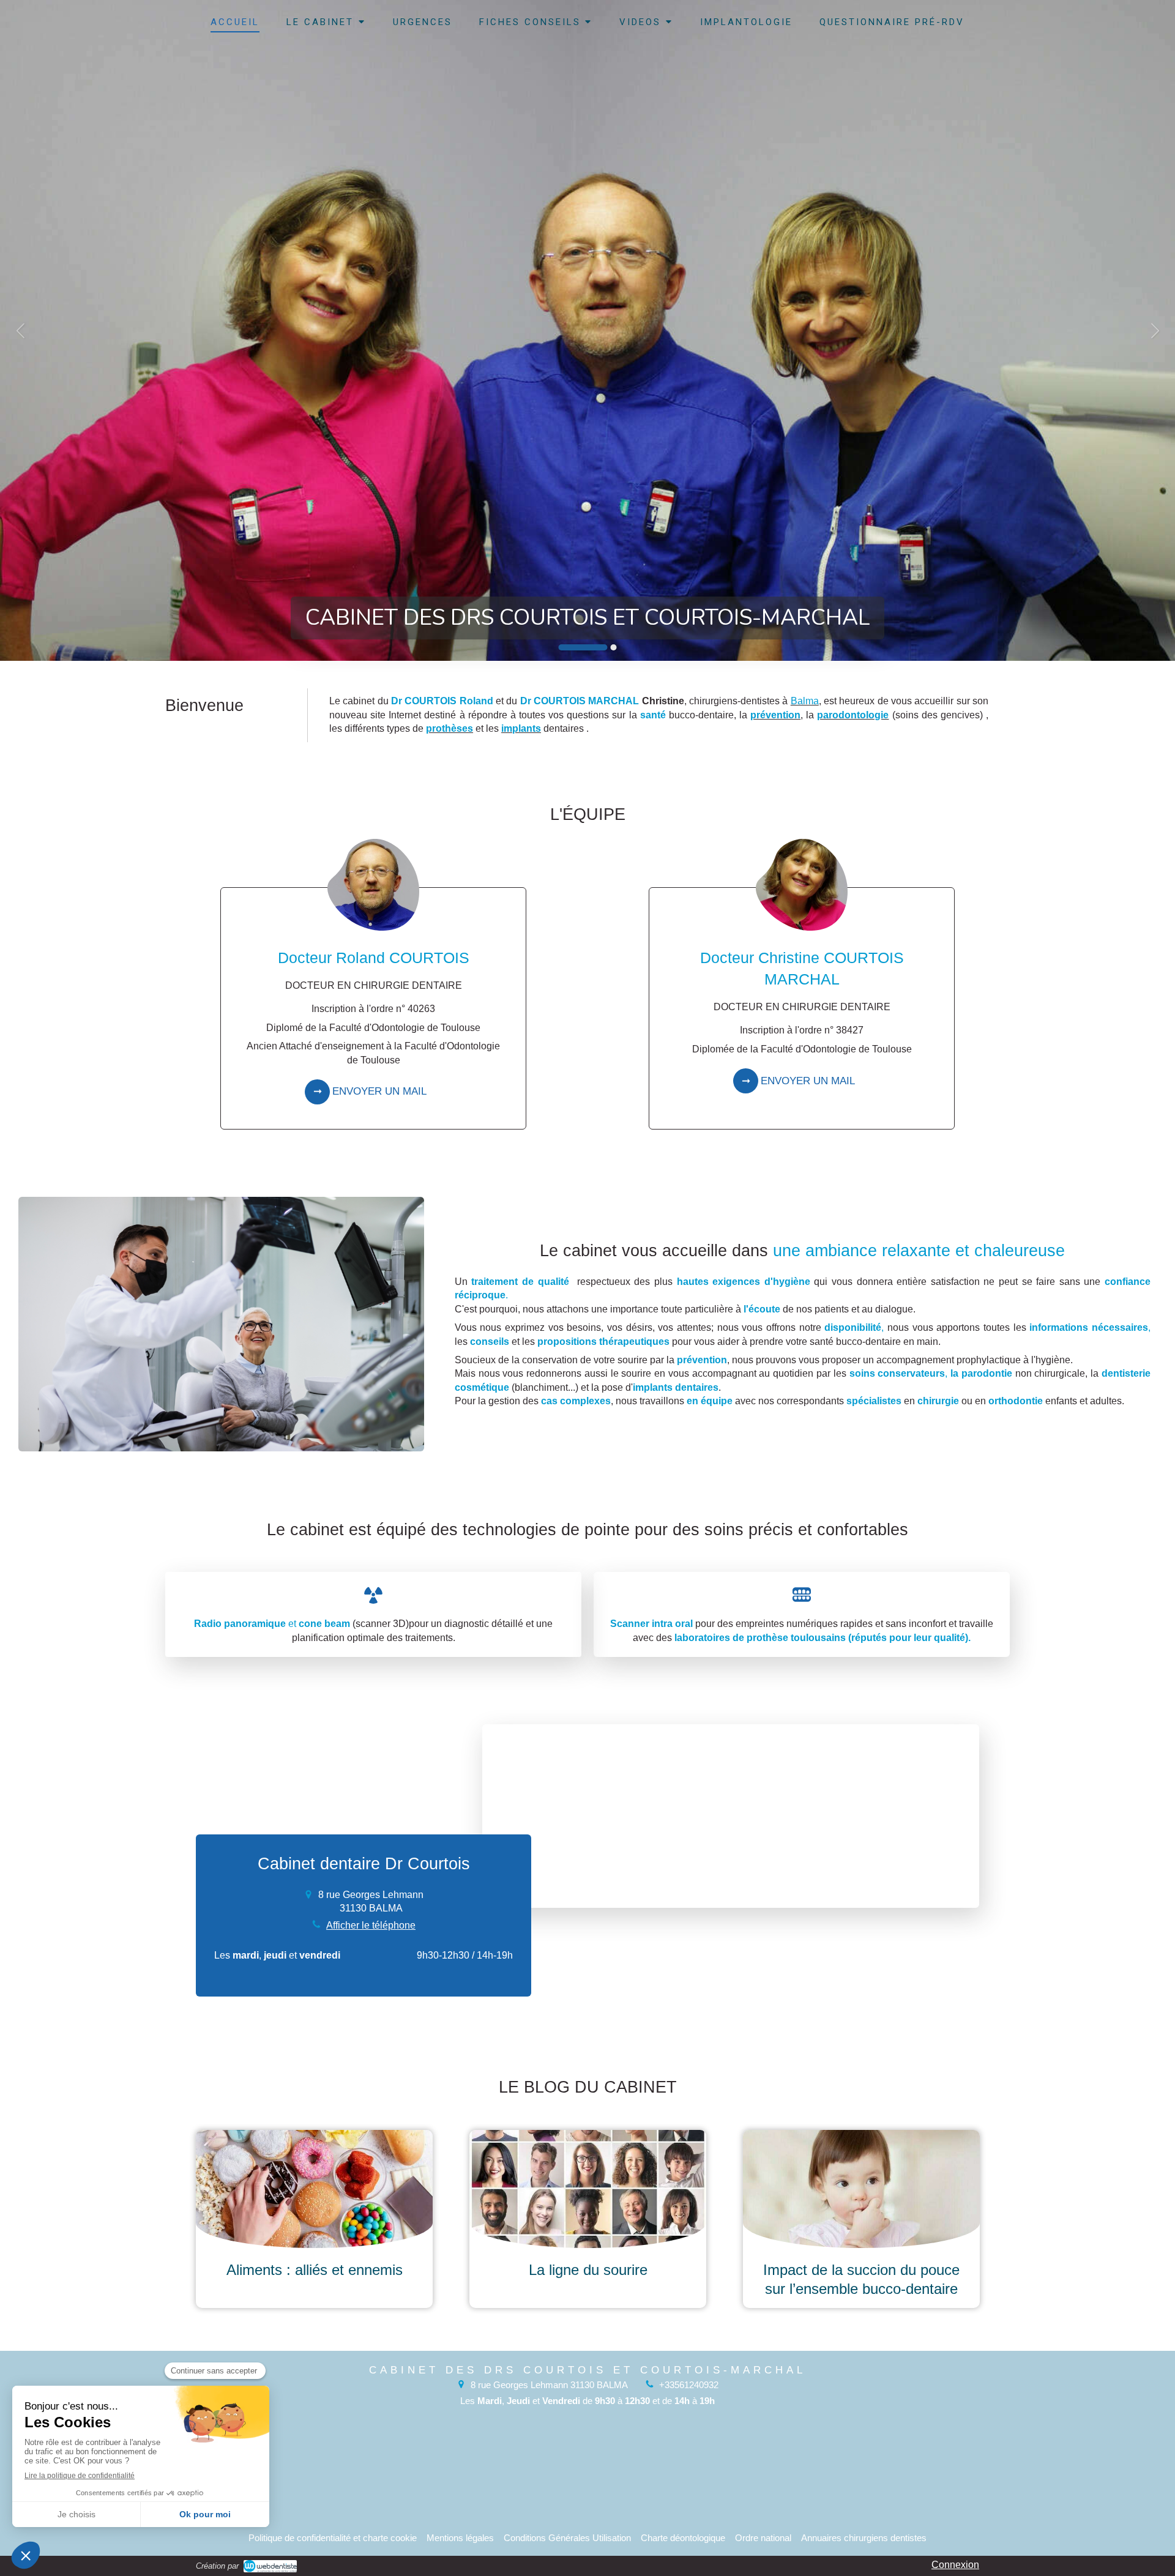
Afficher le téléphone (371, 1925)
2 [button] (614, 647)
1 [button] (583, 647)
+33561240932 (689, 2385)
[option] (587, 330)
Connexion (955, 2565)
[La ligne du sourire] (588, 2189)
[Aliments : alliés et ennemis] (314, 2189)
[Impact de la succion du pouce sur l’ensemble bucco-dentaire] (861, 2189)
